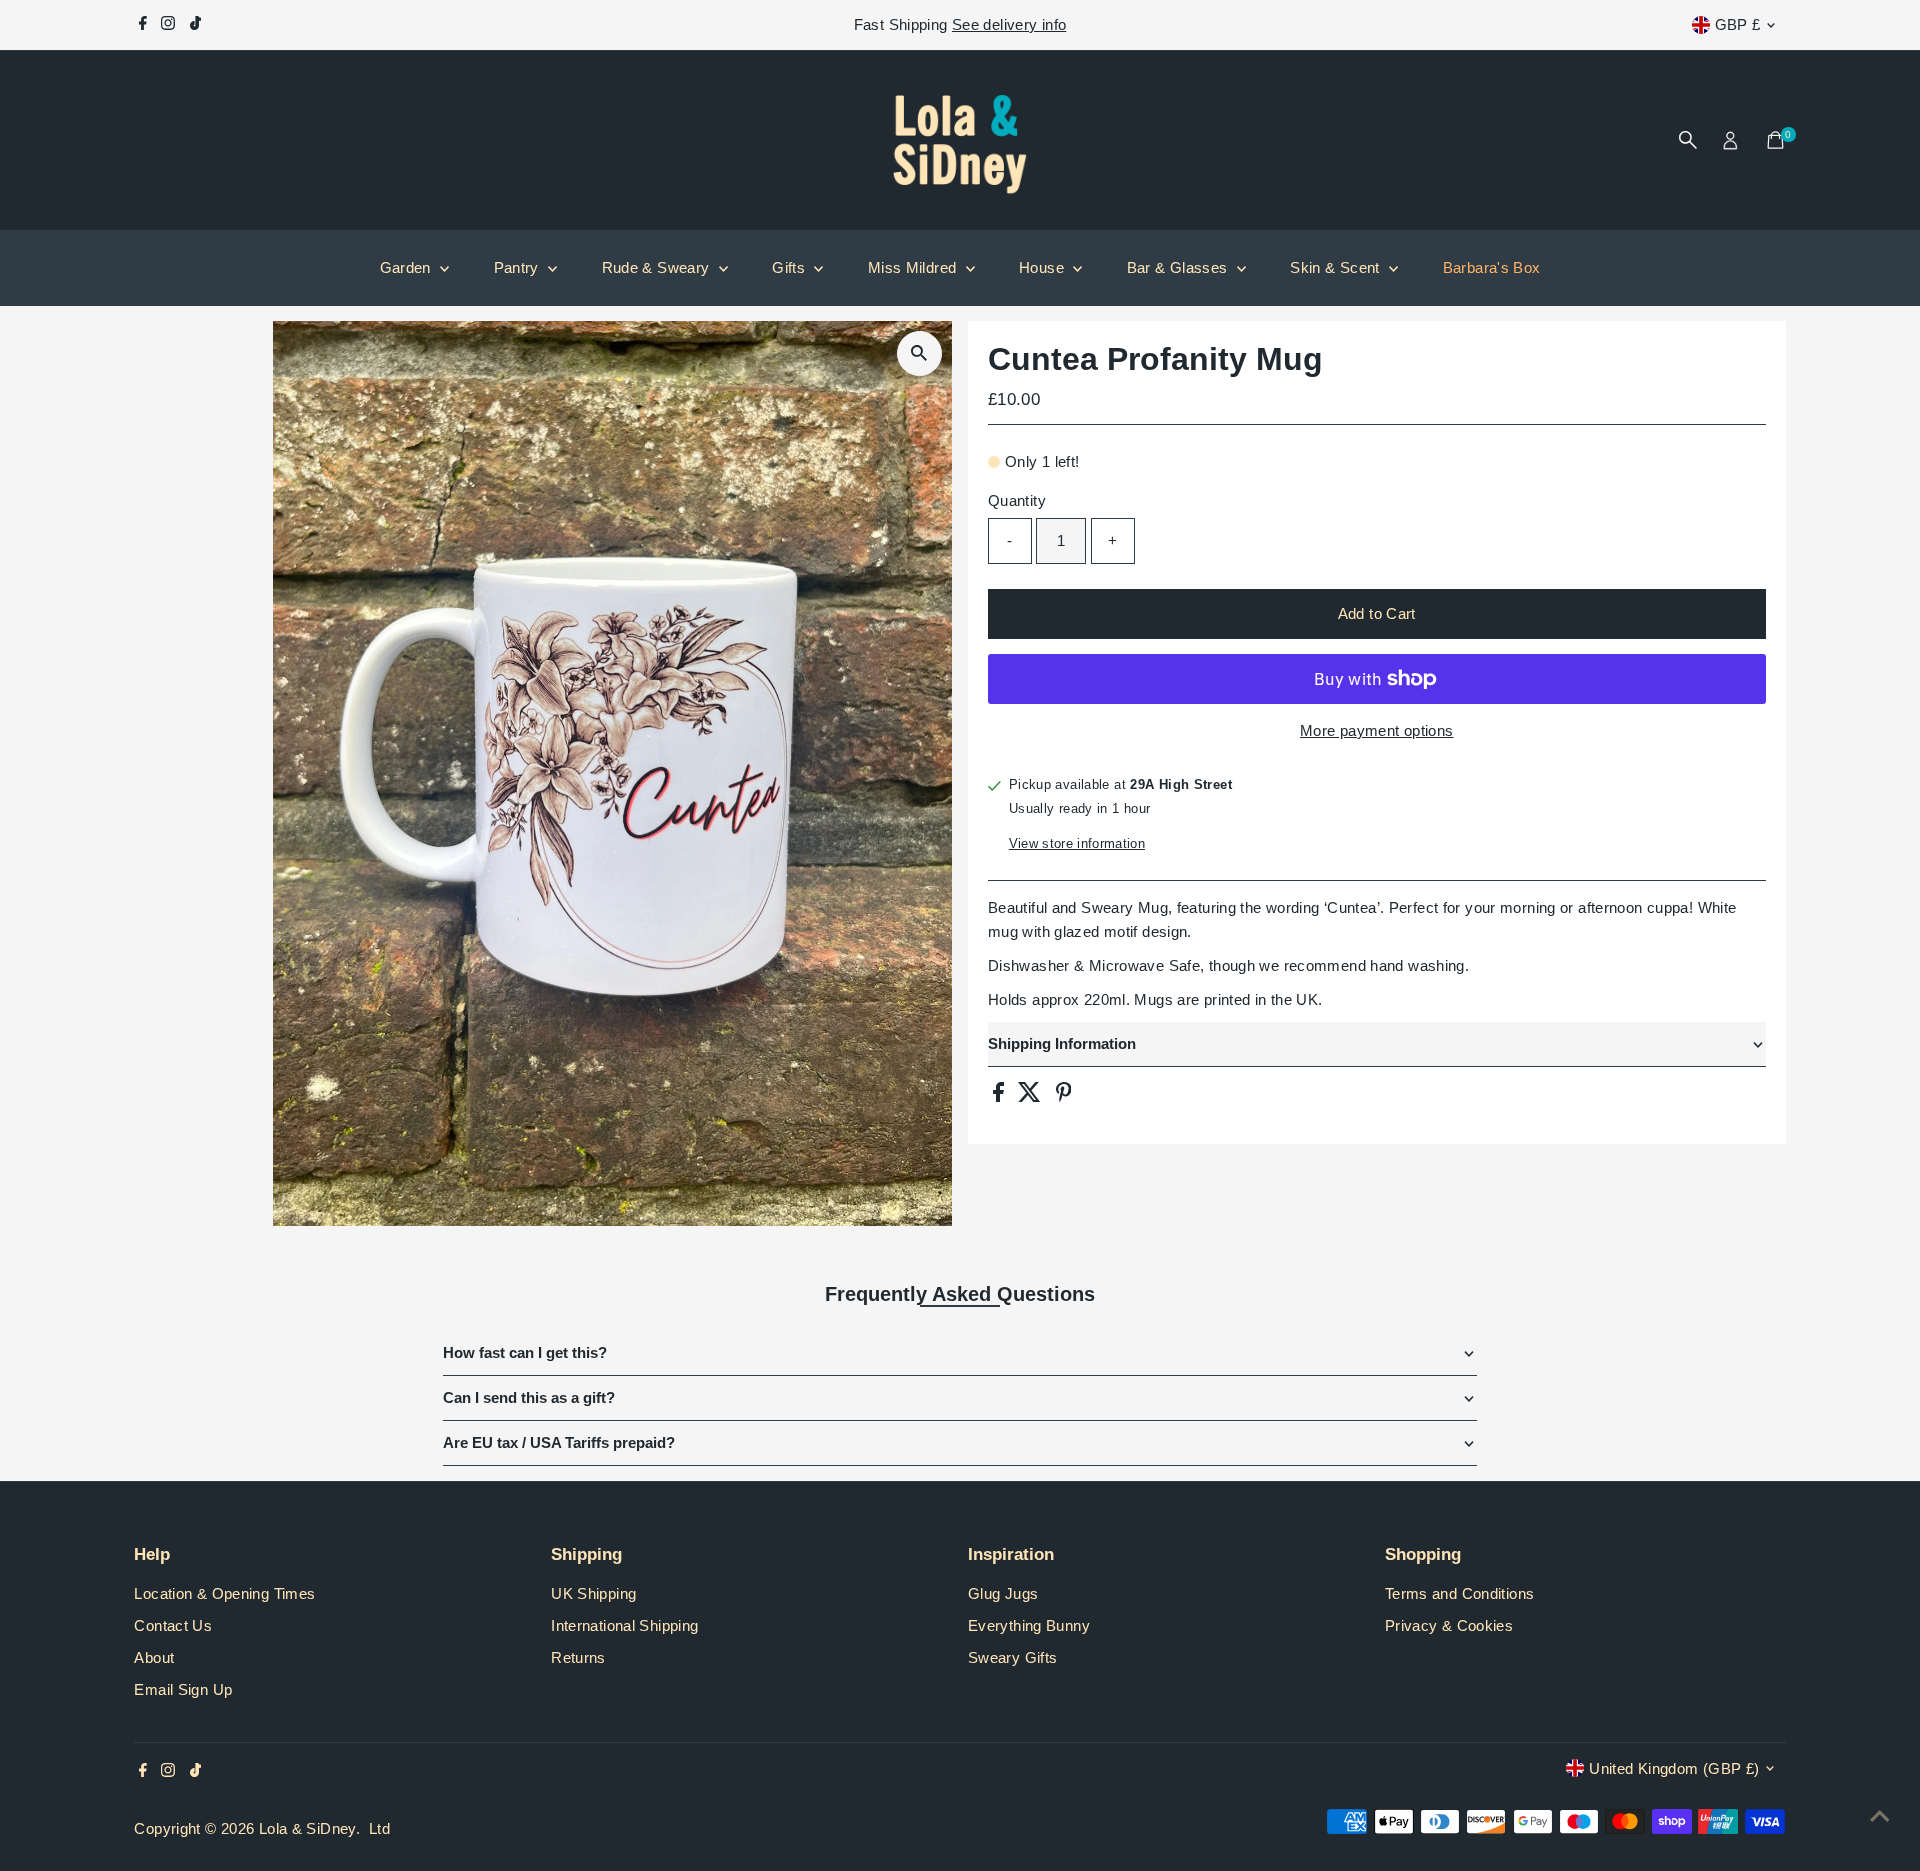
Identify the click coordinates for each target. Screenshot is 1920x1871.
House (1043, 267)
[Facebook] (143, 25)
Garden (408, 267)
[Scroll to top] (1880, 1816)
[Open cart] (1775, 140)
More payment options (1377, 730)
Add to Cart (1377, 613)
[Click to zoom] (919, 353)
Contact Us (173, 1625)
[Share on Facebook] (1000, 1096)
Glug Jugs (1003, 1593)
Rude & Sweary (658, 267)
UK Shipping (593, 1593)
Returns (578, 1657)
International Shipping (624, 1625)
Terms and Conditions (1460, 1593)
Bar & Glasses (1179, 267)
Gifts (790, 267)
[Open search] (1688, 140)
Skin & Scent (1337, 267)
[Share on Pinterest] (1064, 1096)
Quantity (1017, 500)
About (154, 1657)
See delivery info (1009, 24)
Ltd (379, 1828)
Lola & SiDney (307, 1828)
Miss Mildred (914, 267)
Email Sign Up (183, 1689)
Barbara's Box (1492, 267)
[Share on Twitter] (1031, 1096)
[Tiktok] (195, 25)
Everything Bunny (1029, 1625)
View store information (1077, 843)
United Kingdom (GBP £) (1674, 1768)
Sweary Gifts (1013, 1657)
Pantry (519, 267)
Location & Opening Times (224, 1593)
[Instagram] (168, 25)
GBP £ (1738, 24)
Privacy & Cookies (1449, 1625)
